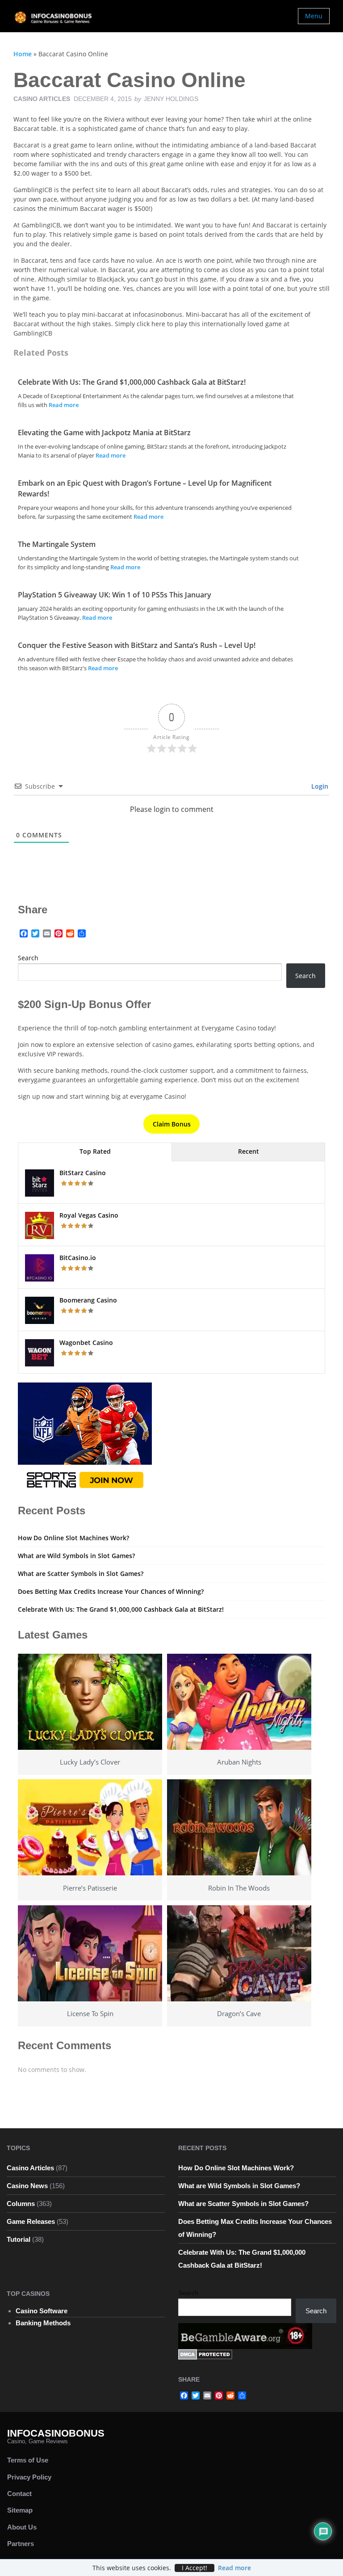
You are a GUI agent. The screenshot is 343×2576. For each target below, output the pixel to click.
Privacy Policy (29, 2477)
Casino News (27, 2186)
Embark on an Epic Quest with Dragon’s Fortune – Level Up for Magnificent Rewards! (145, 488)
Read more (64, 405)
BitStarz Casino (83, 1173)
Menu (314, 16)
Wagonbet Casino (86, 1343)
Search (28, 958)
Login (319, 786)
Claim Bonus (172, 1124)
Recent (249, 1151)
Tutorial (19, 2239)
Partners (21, 2544)
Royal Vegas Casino (89, 1215)
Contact (19, 2494)
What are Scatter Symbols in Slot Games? (81, 1574)
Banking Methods (43, 2323)
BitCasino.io (78, 1258)
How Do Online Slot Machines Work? (73, 1538)
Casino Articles (42, 99)
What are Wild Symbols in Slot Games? (76, 1556)
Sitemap (20, 2510)
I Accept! (195, 2568)
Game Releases (31, 2221)
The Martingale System (57, 544)
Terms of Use (28, 2460)
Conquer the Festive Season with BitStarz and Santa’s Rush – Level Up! (137, 645)
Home (23, 54)
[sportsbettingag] (85, 1438)
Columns (21, 2204)
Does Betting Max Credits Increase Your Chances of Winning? (111, 1591)
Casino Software (42, 2311)
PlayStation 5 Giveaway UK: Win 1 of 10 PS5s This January (115, 595)
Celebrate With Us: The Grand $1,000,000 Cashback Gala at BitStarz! (132, 382)
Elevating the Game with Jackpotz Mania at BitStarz (104, 433)
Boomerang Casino (88, 1300)
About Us (22, 2527)
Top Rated (95, 1151)
